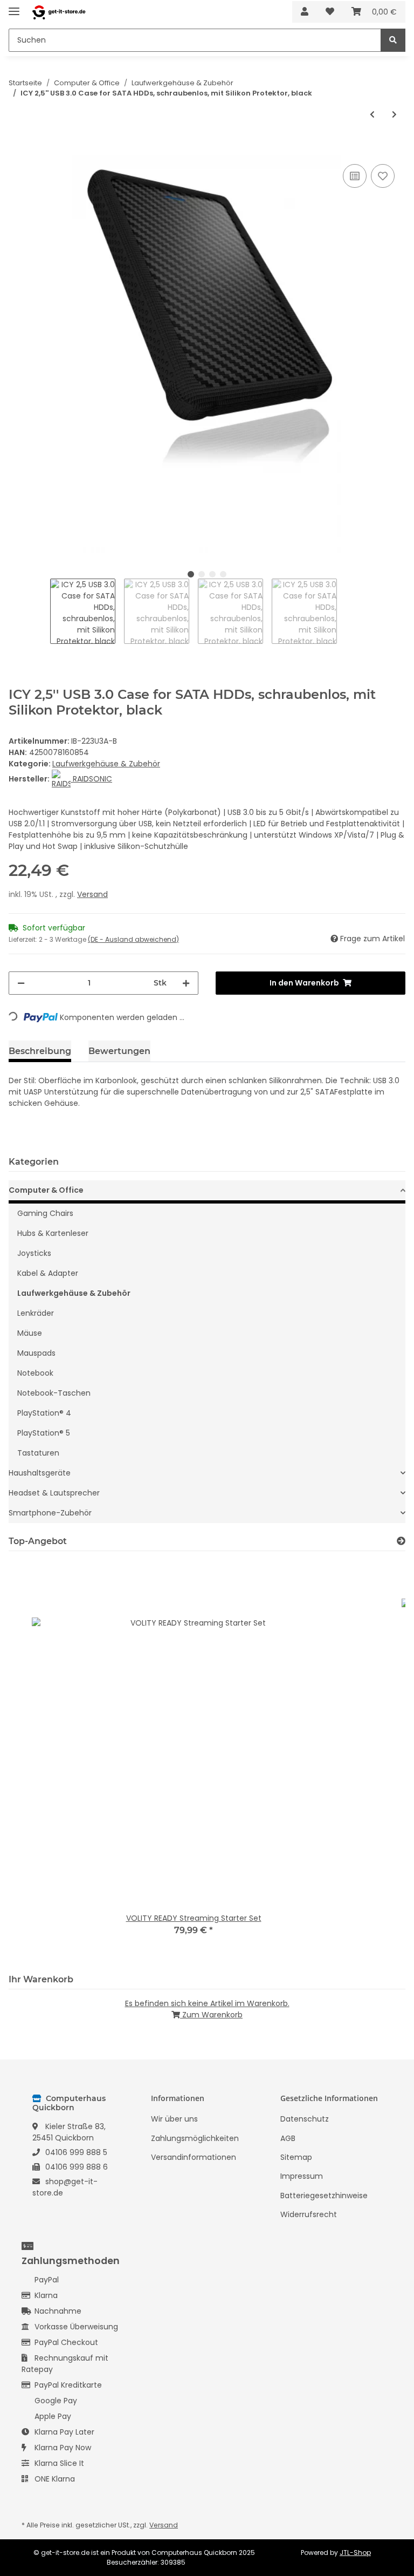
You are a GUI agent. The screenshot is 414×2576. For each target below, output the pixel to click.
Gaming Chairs (45, 1213)
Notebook (35, 1373)
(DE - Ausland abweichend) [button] (133, 939)
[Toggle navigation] (14, 7)
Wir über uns (174, 2119)
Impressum (302, 2176)
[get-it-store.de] (59, 12)
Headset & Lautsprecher (54, 1493)
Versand (92, 894)
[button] (305, 12)
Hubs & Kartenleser (53, 1233)
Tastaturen (38, 1453)
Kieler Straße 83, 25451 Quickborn (69, 2132)
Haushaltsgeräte (40, 1473)
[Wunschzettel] (330, 12)
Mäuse (30, 1333)
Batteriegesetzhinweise (324, 2196)
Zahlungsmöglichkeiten (195, 2138)
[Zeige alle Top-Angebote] (401, 1541)
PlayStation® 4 (44, 1413)
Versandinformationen (194, 2157)
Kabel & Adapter (48, 1273)
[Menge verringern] (21, 983)
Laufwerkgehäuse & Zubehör (106, 764)
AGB (288, 2138)
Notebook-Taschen (54, 1393)
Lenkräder (36, 1313)
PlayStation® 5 (44, 1433)
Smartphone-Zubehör (50, 1513)
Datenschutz (305, 2119)
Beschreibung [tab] (40, 1051)
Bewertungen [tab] (119, 1051)
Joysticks (34, 1253)
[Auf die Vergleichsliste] (355, 176)
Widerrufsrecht (309, 2214)
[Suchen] (393, 40)
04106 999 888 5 (76, 2152)
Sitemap (296, 2157)
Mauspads (36, 1353)
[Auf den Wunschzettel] (383, 176)
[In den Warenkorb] (17, 149)
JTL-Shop (355, 2553)
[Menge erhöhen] (186, 983)
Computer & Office (46, 1190)
